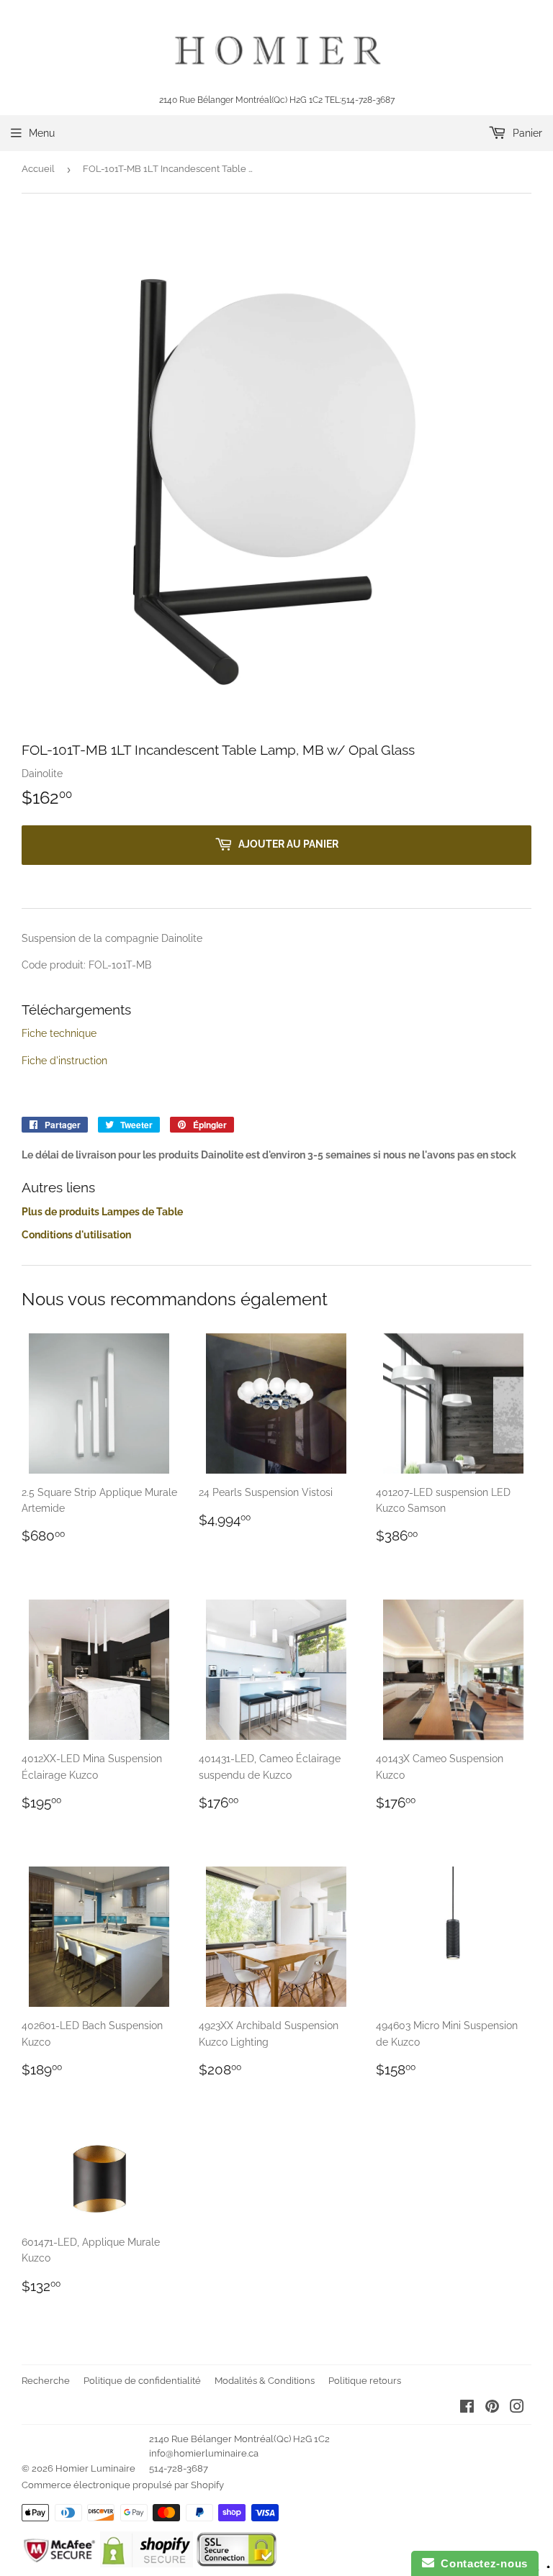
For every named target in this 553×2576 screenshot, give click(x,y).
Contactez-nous (481, 2563)
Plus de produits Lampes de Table (102, 1212)
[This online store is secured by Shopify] (147, 2564)
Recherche (46, 2381)
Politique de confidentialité (142, 2381)
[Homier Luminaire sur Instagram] (517, 2408)
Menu (42, 133)
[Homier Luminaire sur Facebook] (467, 2408)
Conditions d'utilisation (76, 1235)
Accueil (38, 169)
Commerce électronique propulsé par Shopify (123, 2485)
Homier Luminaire (95, 2468)
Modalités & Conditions (265, 2381)
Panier (526, 133)
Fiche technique (59, 1033)
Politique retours (365, 2381)
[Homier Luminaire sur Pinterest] (492, 2408)
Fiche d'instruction (64, 1061)
